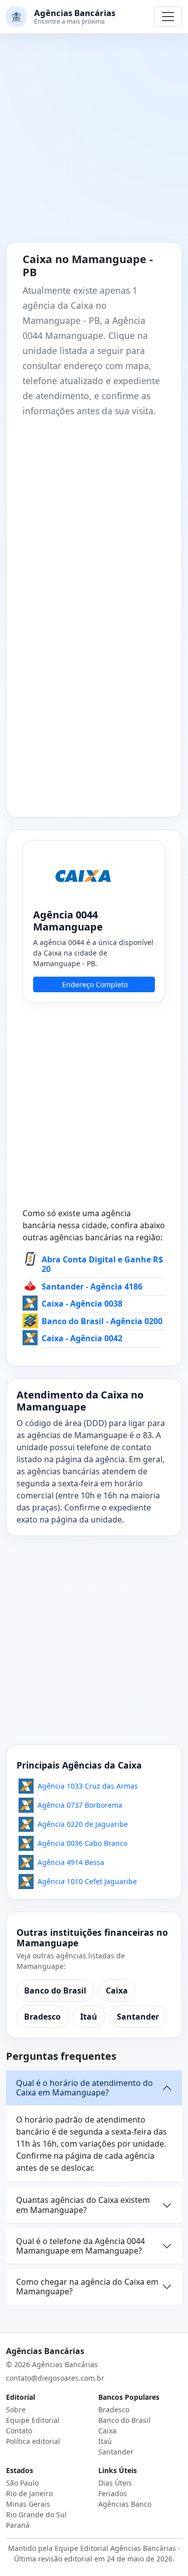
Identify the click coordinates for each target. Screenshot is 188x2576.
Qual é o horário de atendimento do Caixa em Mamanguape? (84, 2088)
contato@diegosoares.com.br (55, 2378)
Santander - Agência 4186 (92, 1286)
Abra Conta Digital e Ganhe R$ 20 (102, 1264)
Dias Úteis (115, 2483)
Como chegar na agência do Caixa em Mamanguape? (87, 2287)
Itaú (89, 2017)
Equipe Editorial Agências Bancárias (115, 2548)
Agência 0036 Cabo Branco (82, 1843)
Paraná (18, 2525)
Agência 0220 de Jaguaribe (83, 1824)
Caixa (117, 1990)
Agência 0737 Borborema (80, 1805)
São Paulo (22, 2483)
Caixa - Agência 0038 (82, 1304)
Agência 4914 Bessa (71, 1862)
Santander (138, 2017)
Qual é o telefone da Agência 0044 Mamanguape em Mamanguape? (80, 2246)
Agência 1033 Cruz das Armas (88, 1786)
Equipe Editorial (33, 2420)
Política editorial (33, 2441)
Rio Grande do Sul (36, 2514)
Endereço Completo (95, 984)
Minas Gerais (28, 2504)
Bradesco (42, 2017)
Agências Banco (125, 2504)
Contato (19, 2431)
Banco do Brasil (55, 1990)
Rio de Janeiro (29, 2493)
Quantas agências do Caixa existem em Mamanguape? (83, 2205)
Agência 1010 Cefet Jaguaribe (87, 1881)
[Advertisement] (94, 144)
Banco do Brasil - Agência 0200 (102, 1321)
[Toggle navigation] (168, 17)
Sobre (16, 2410)
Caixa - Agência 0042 (82, 1338)
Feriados (113, 2493)
